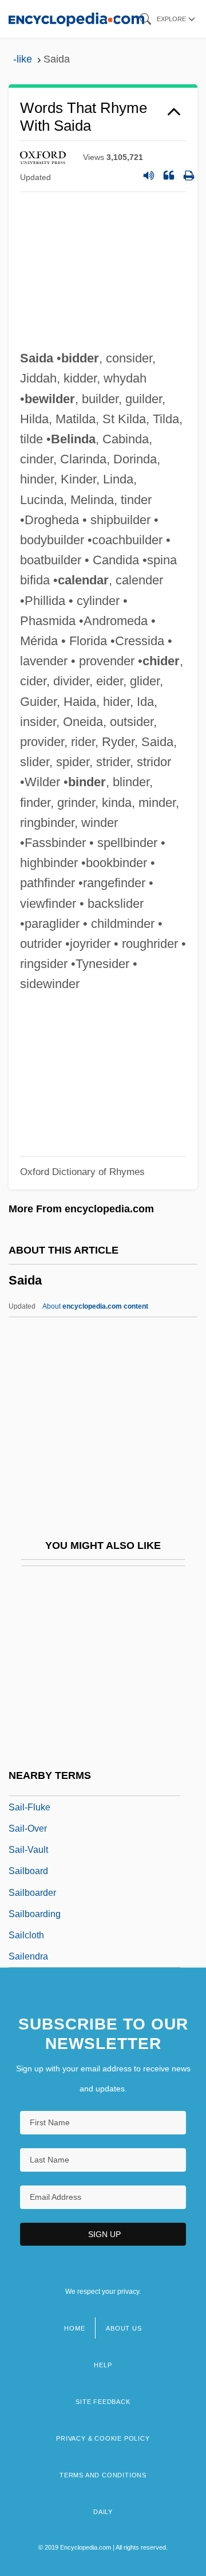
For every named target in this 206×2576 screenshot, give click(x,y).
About (95, 1306)
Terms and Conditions (103, 2475)
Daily (103, 2512)
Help (103, 2365)
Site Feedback (103, 2402)
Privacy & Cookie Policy (103, 2438)
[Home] (76, 19)
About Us (124, 2328)
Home (74, 2328)
